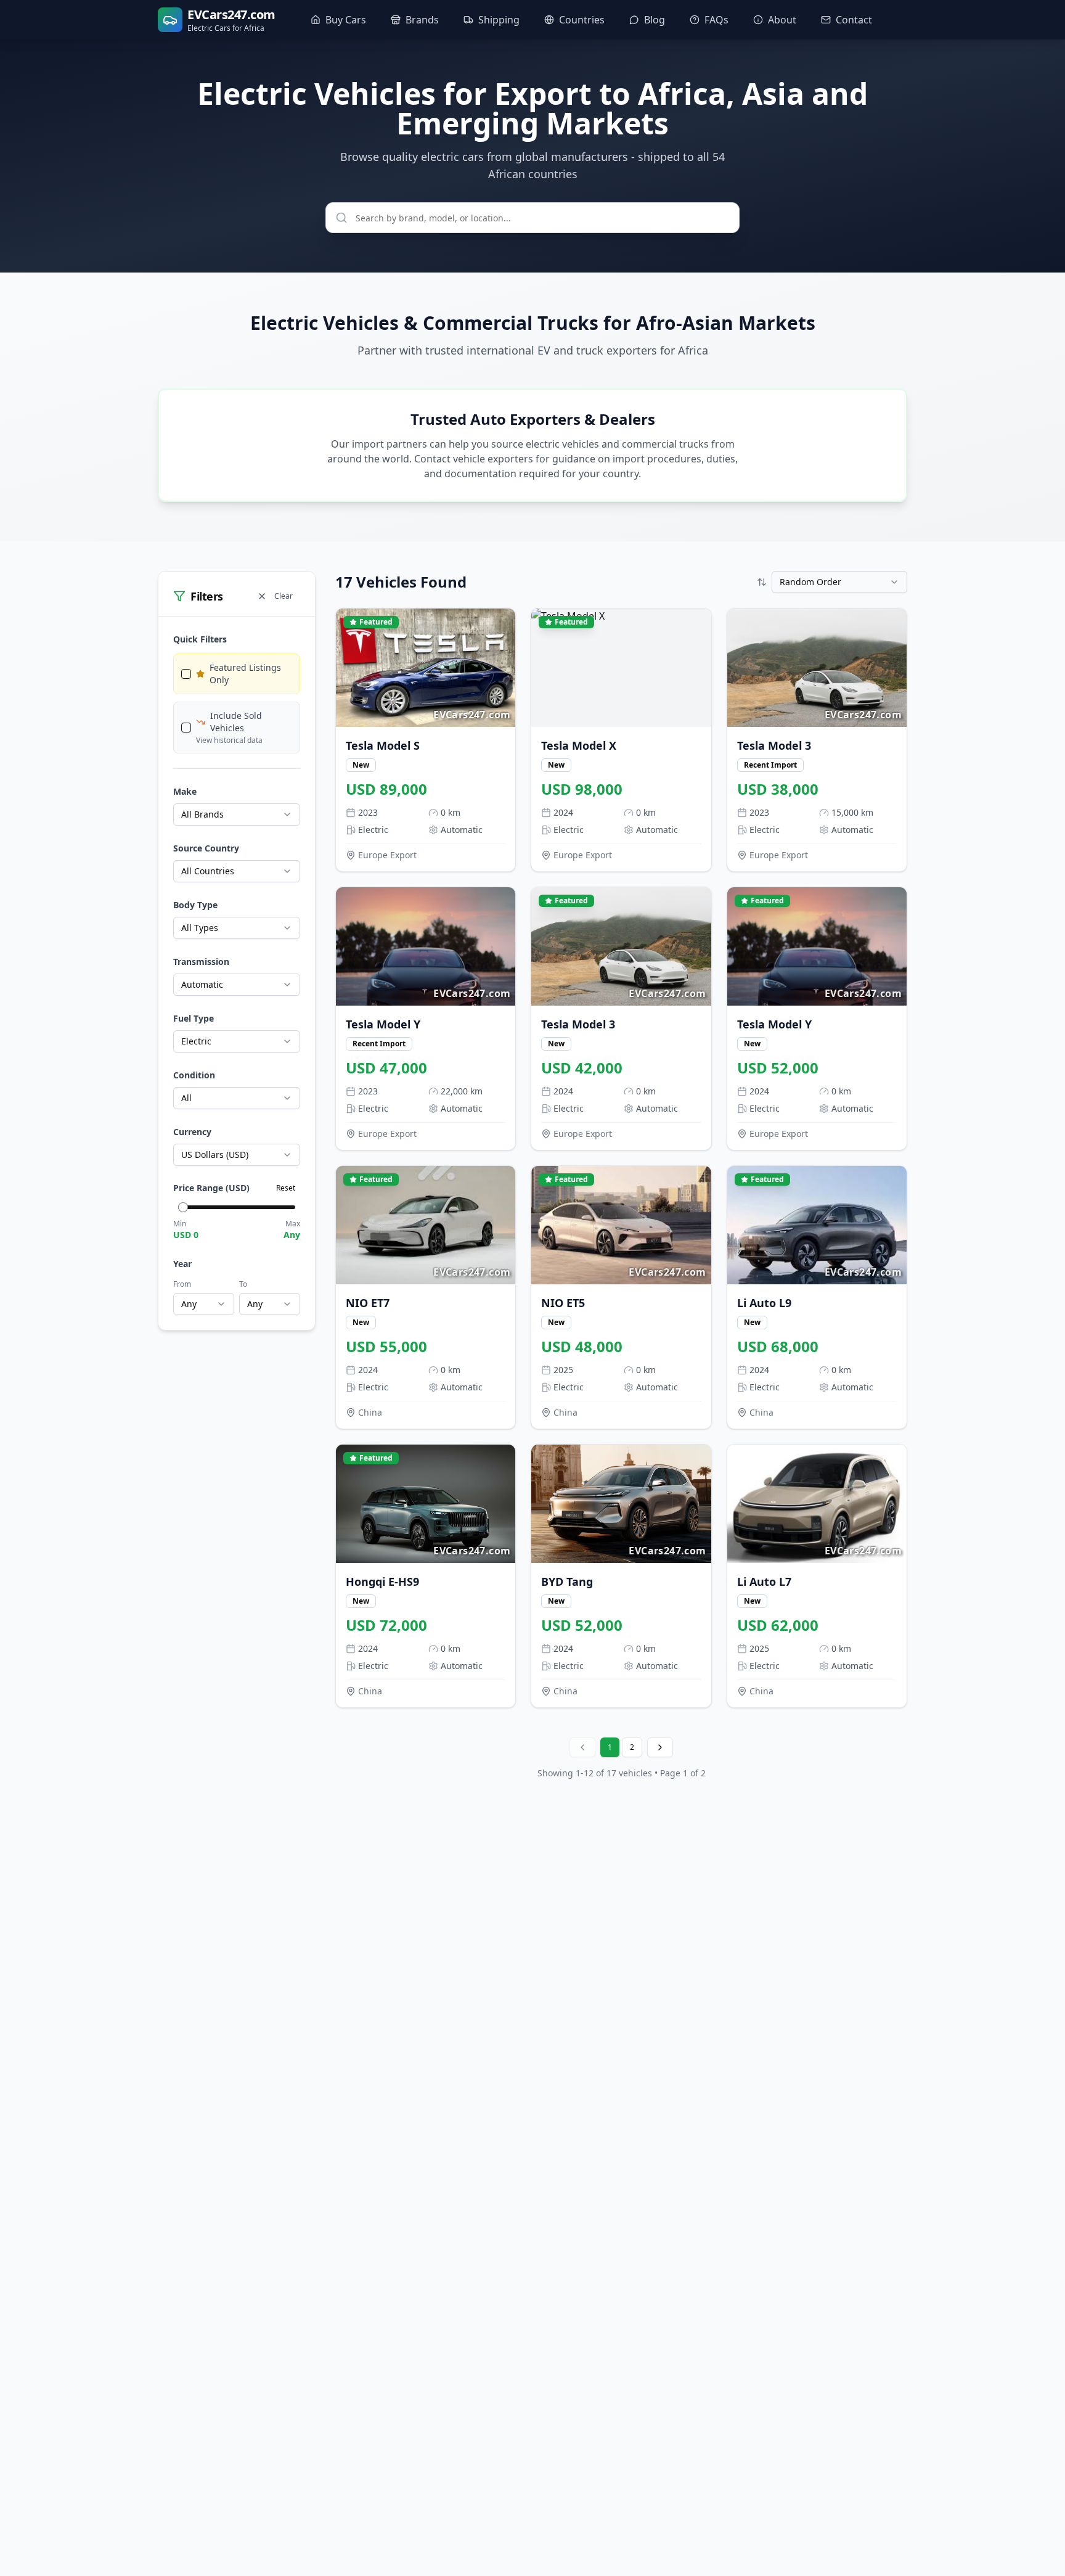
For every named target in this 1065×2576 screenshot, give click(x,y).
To (243, 1284)
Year (182, 1264)
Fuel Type (194, 1018)
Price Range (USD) (211, 1188)
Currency (192, 1132)
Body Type (195, 905)
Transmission (201, 962)
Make (185, 791)
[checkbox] (186, 674)
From (182, 1284)
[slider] (183, 1207)
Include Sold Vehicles (236, 722)
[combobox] (237, 814)
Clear (284, 596)
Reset (286, 1188)
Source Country (206, 848)
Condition (194, 1075)
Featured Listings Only (245, 674)
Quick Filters (200, 639)
